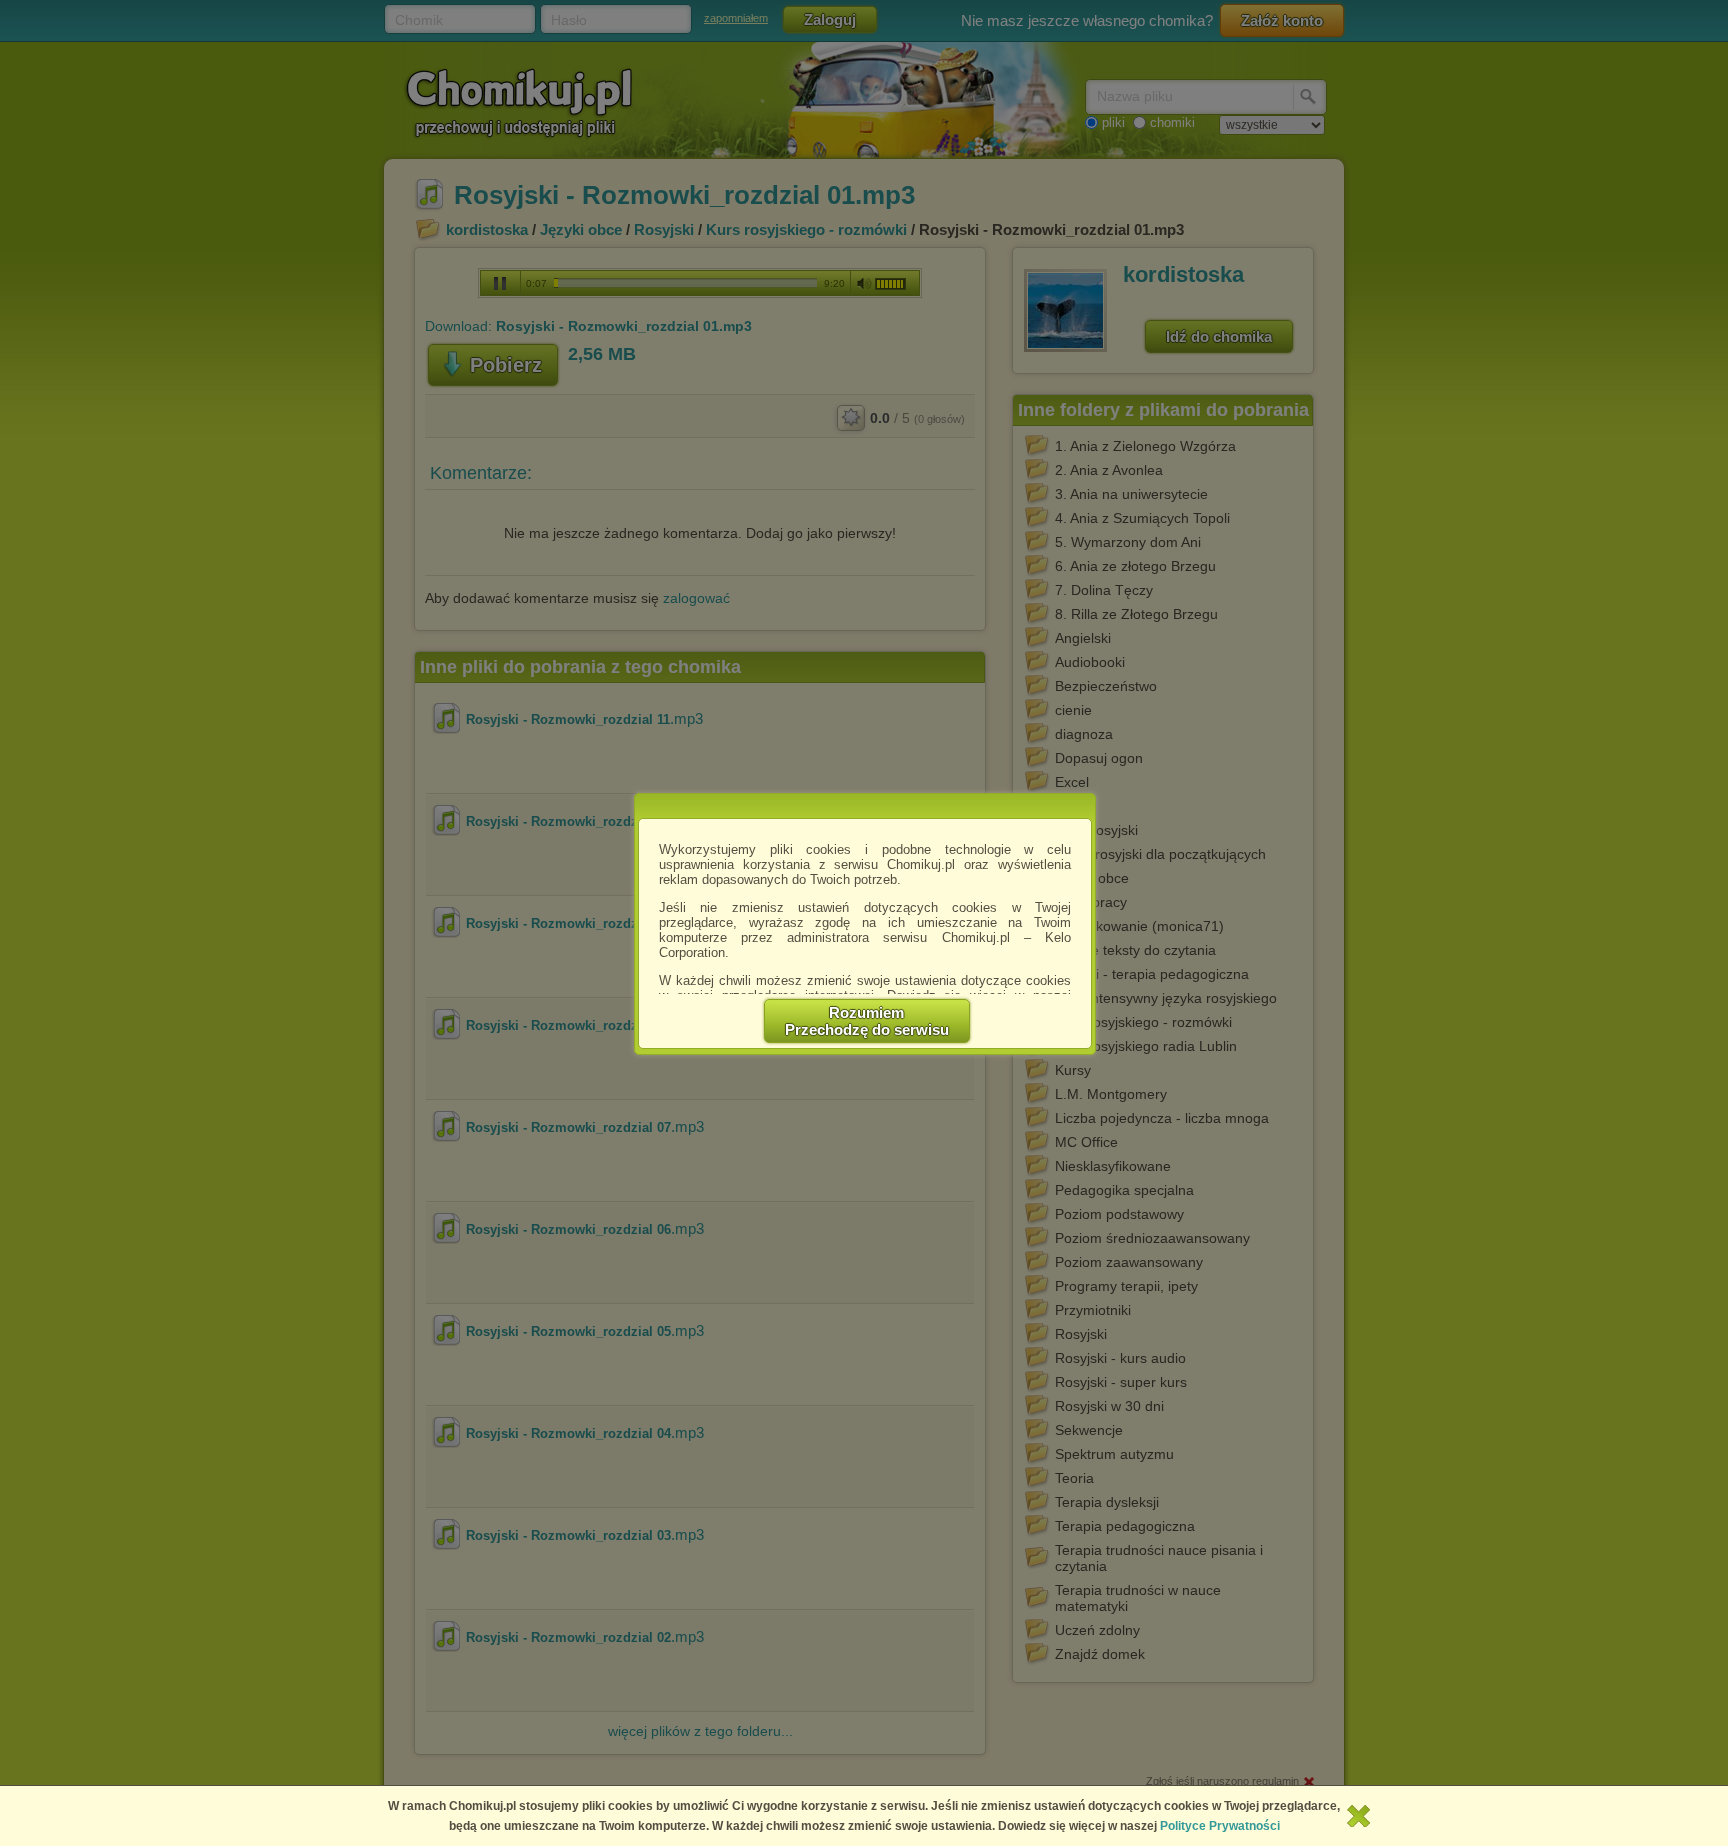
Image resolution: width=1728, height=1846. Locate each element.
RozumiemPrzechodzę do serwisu (867, 1021)
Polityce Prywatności (1220, 1826)
